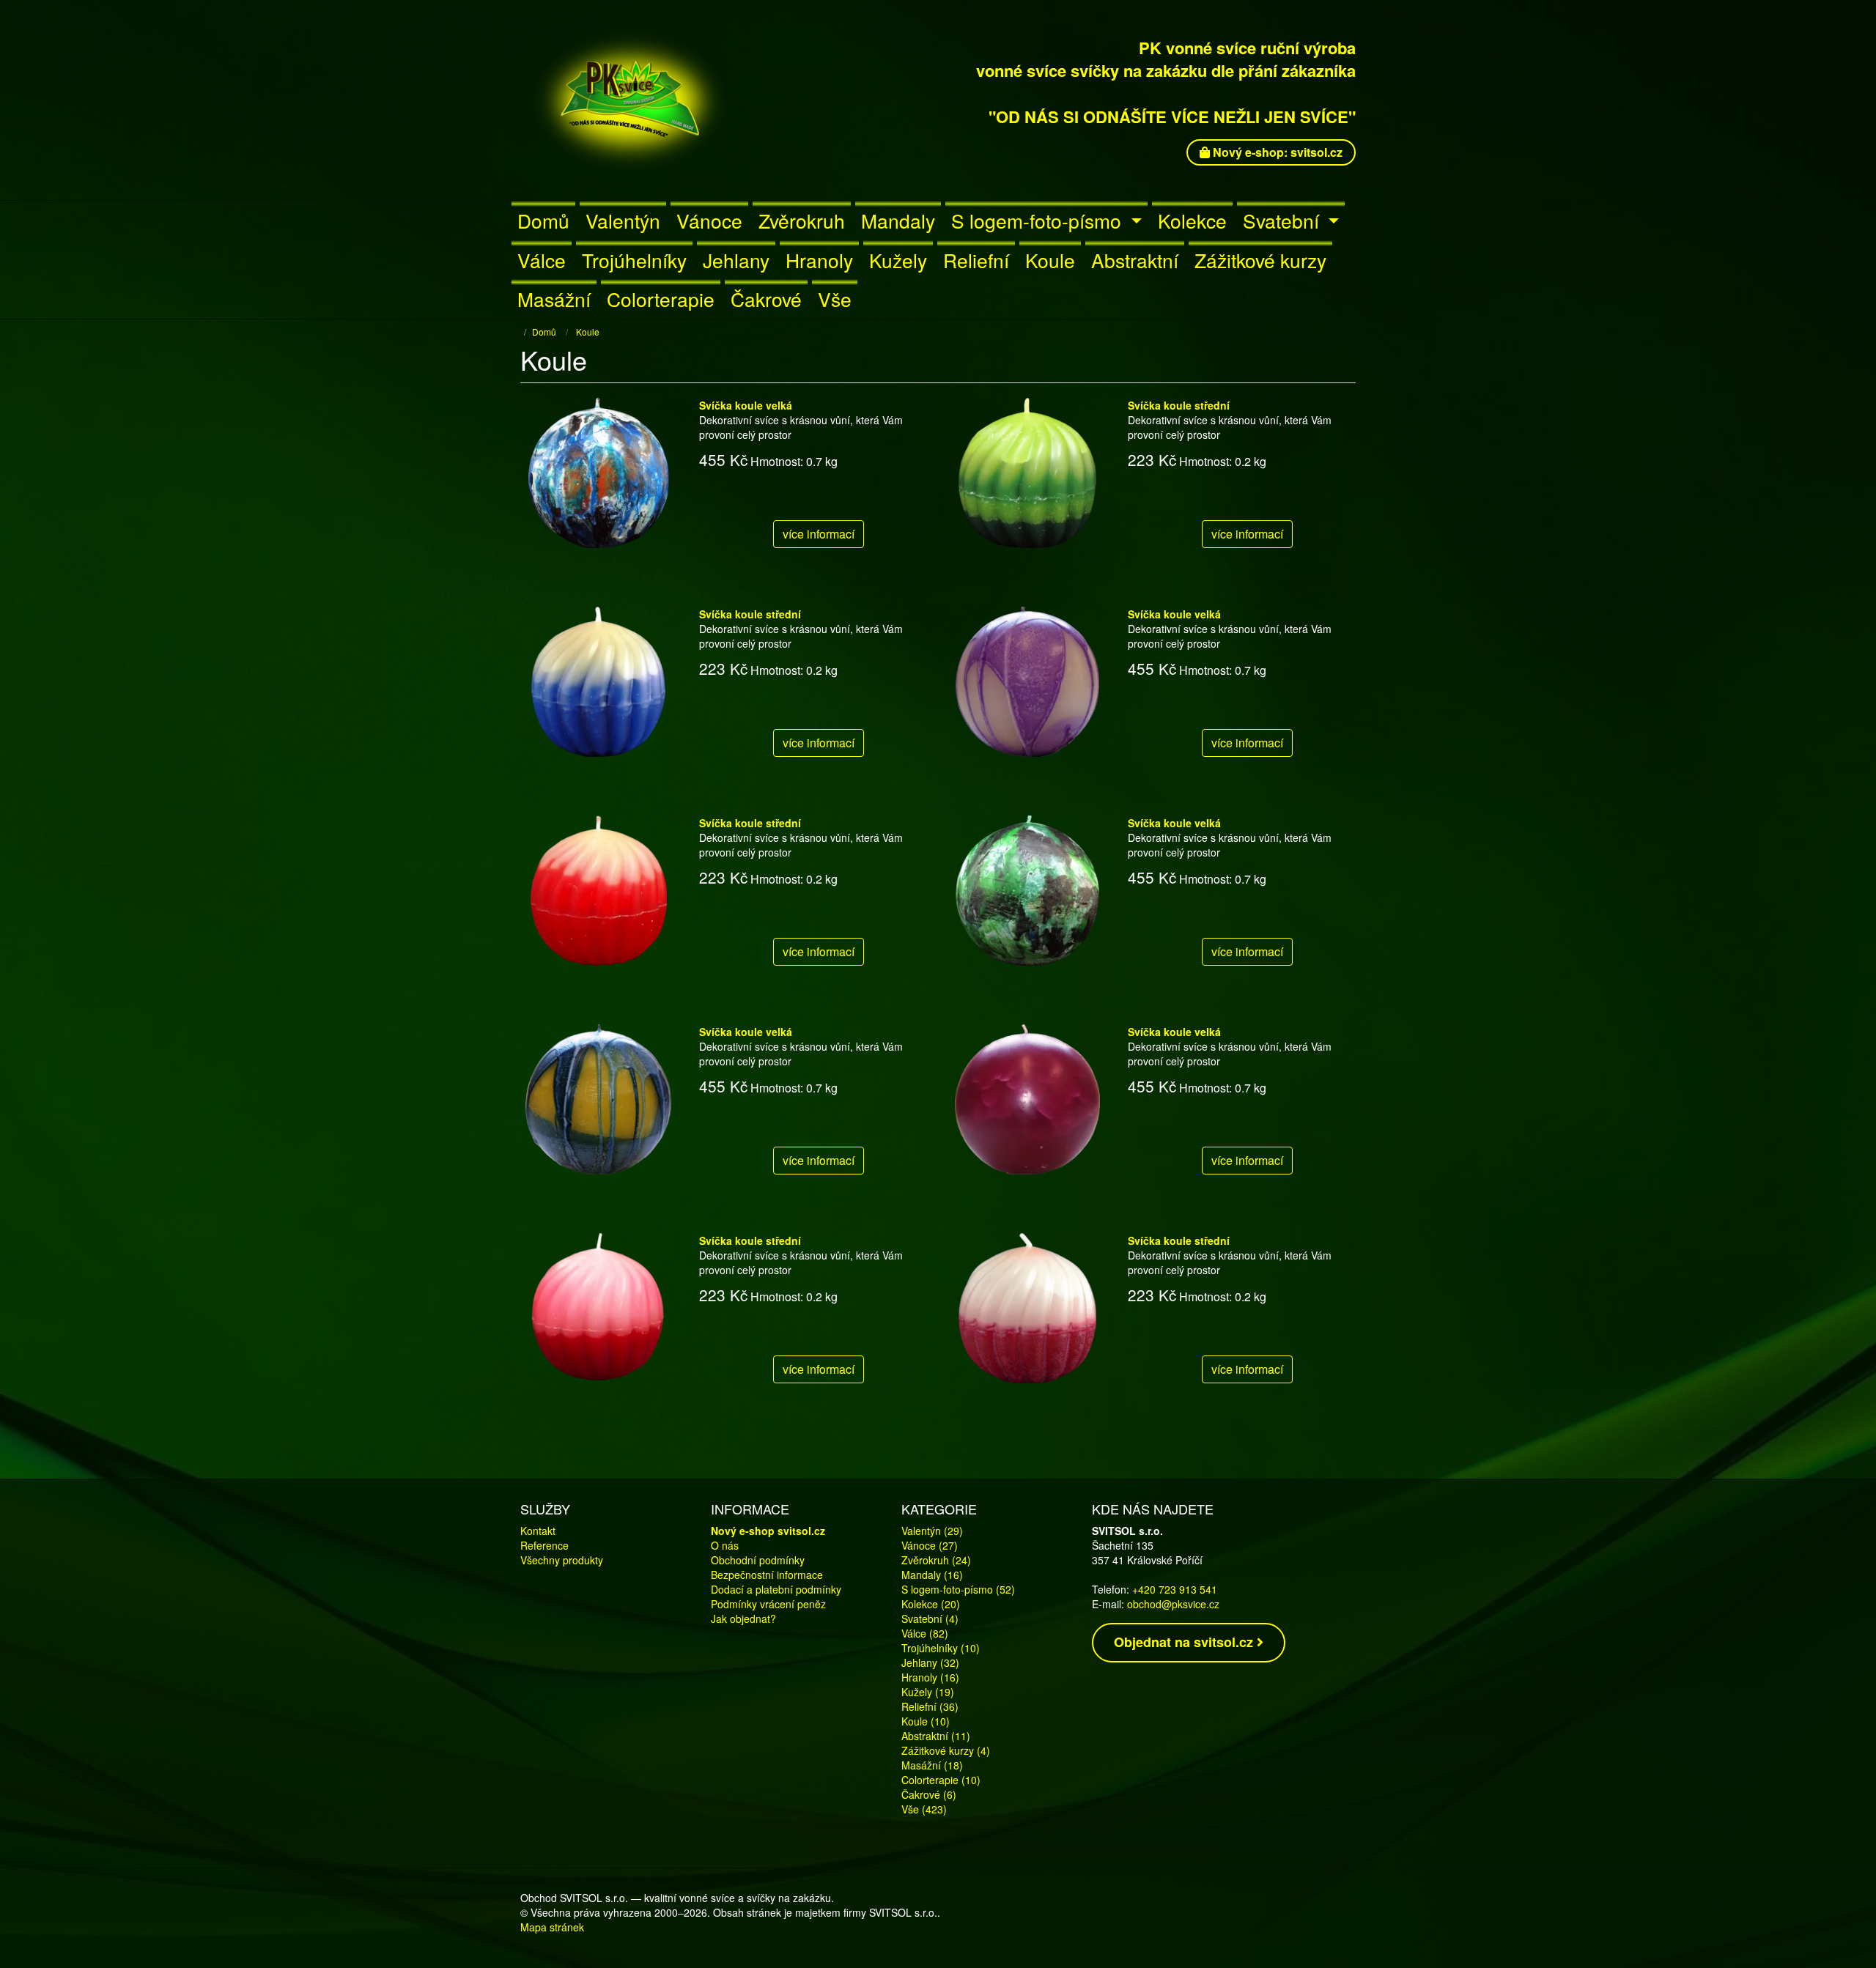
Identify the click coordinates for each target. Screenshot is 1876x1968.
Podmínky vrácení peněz (768, 1604)
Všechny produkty (562, 1560)
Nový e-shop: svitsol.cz (1276, 152)
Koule (1050, 260)
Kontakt (538, 1531)
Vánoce (709, 220)
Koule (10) (926, 1721)
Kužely (898, 260)
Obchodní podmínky (758, 1560)
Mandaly (898, 220)
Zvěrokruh (802, 220)
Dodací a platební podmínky (776, 1589)
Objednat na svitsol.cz (1185, 1642)
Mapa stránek (552, 1927)
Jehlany (736, 260)
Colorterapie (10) (941, 1780)
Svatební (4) (930, 1619)
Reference (544, 1545)
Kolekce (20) (931, 1604)
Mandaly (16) (932, 1575)
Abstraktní (1135, 260)
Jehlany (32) (930, 1662)
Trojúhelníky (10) (941, 1648)
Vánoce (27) (930, 1545)
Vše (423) (924, 1809)
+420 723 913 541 (1175, 1589)
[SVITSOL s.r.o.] (688, 100)
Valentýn (623, 220)
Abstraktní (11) (936, 1736)
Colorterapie (661, 299)
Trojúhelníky (634, 260)
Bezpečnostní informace (767, 1575)
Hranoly (819, 260)
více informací (819, 534)
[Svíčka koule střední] (1027, 472)
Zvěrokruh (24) (936, 1560)
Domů (543, 220)
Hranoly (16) (930, 1677)
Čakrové (766, 299)
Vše (835, 299)
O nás (725, 1545)
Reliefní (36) (930, 1706)
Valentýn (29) (932, 1531)
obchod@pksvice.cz (1173, 1604)
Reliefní (976, 260)
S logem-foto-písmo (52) (958, 1589)
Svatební (1284, 220)
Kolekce (1192, 220)
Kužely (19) (928, 1692)
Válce (542, 260)
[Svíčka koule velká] (599, 472)
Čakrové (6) (929, 1794)
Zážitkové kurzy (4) (946, 1750)
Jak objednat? (743, 1619)
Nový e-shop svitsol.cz (768, 1531)
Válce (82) (925, 1633)
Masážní (554, 299)
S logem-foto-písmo (1039, 220)
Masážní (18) (932, 1765)
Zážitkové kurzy (1260, 260)
